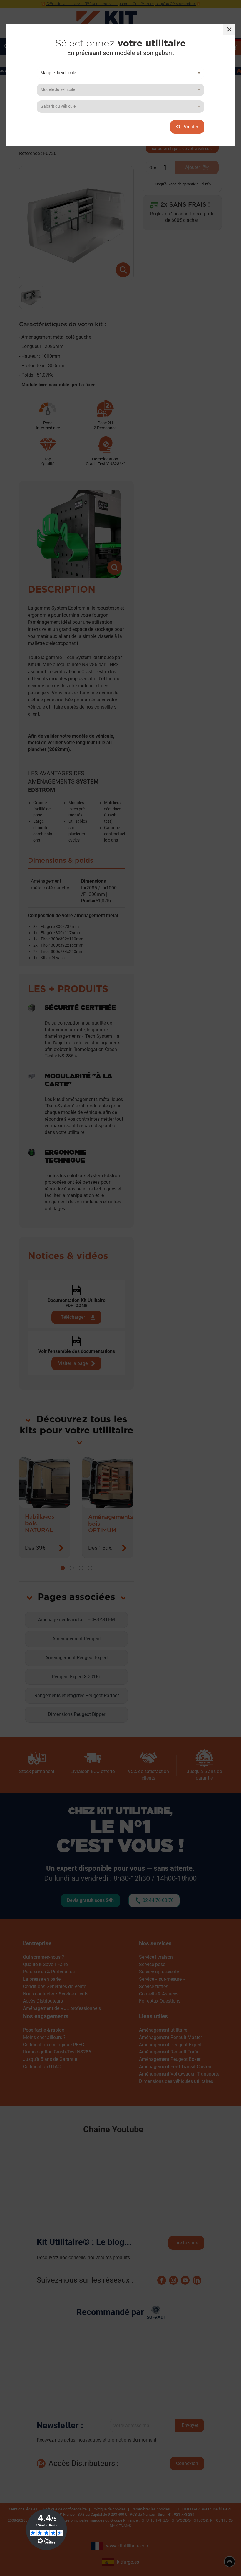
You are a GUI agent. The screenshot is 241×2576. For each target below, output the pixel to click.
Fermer (229, 29)
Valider (191, 127)
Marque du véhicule (58, 73)
